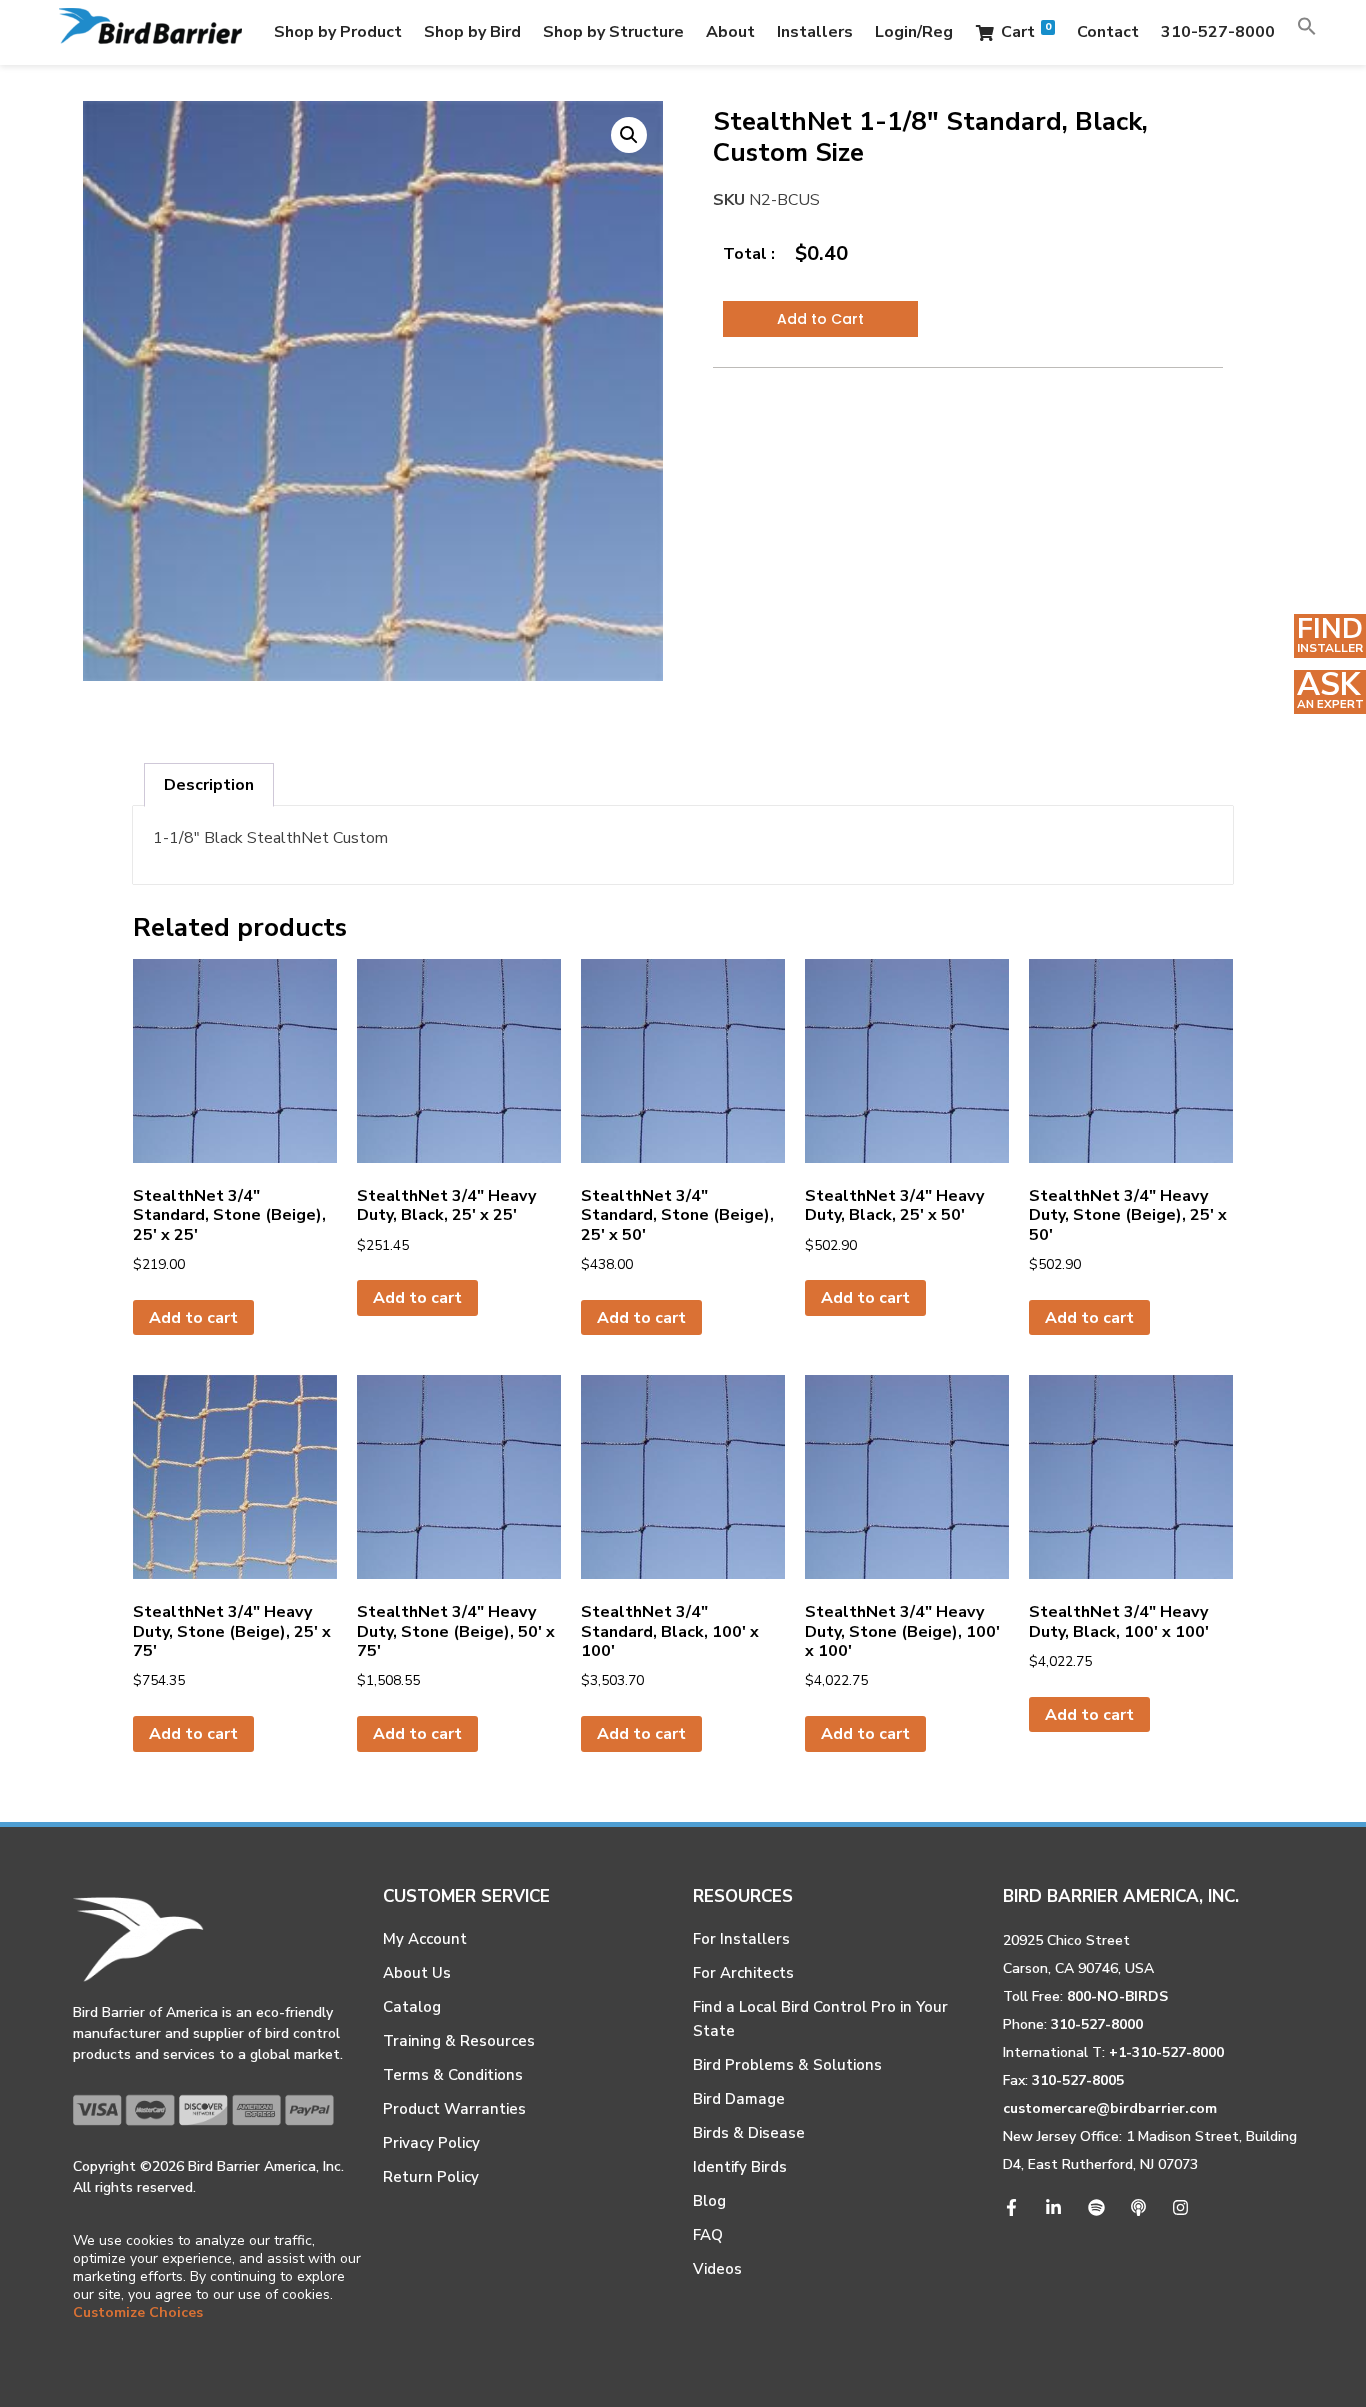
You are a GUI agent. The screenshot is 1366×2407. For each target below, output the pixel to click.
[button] (1307, 32)
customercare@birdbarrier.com (1110, 2108)
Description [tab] (209, 785)
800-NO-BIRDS (1117, 1996)
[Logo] (150, 32)
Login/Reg (914, 32)
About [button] (730, 32)
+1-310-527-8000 (1166, 2052)
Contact (1108, 32)
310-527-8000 (1218, 32)
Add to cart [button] (193, 1318)
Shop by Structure (613, 32)
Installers (815, 32)
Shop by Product (338, 32)
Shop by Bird (472, 32)
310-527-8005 (1078, 2080)
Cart (1026, 31)
